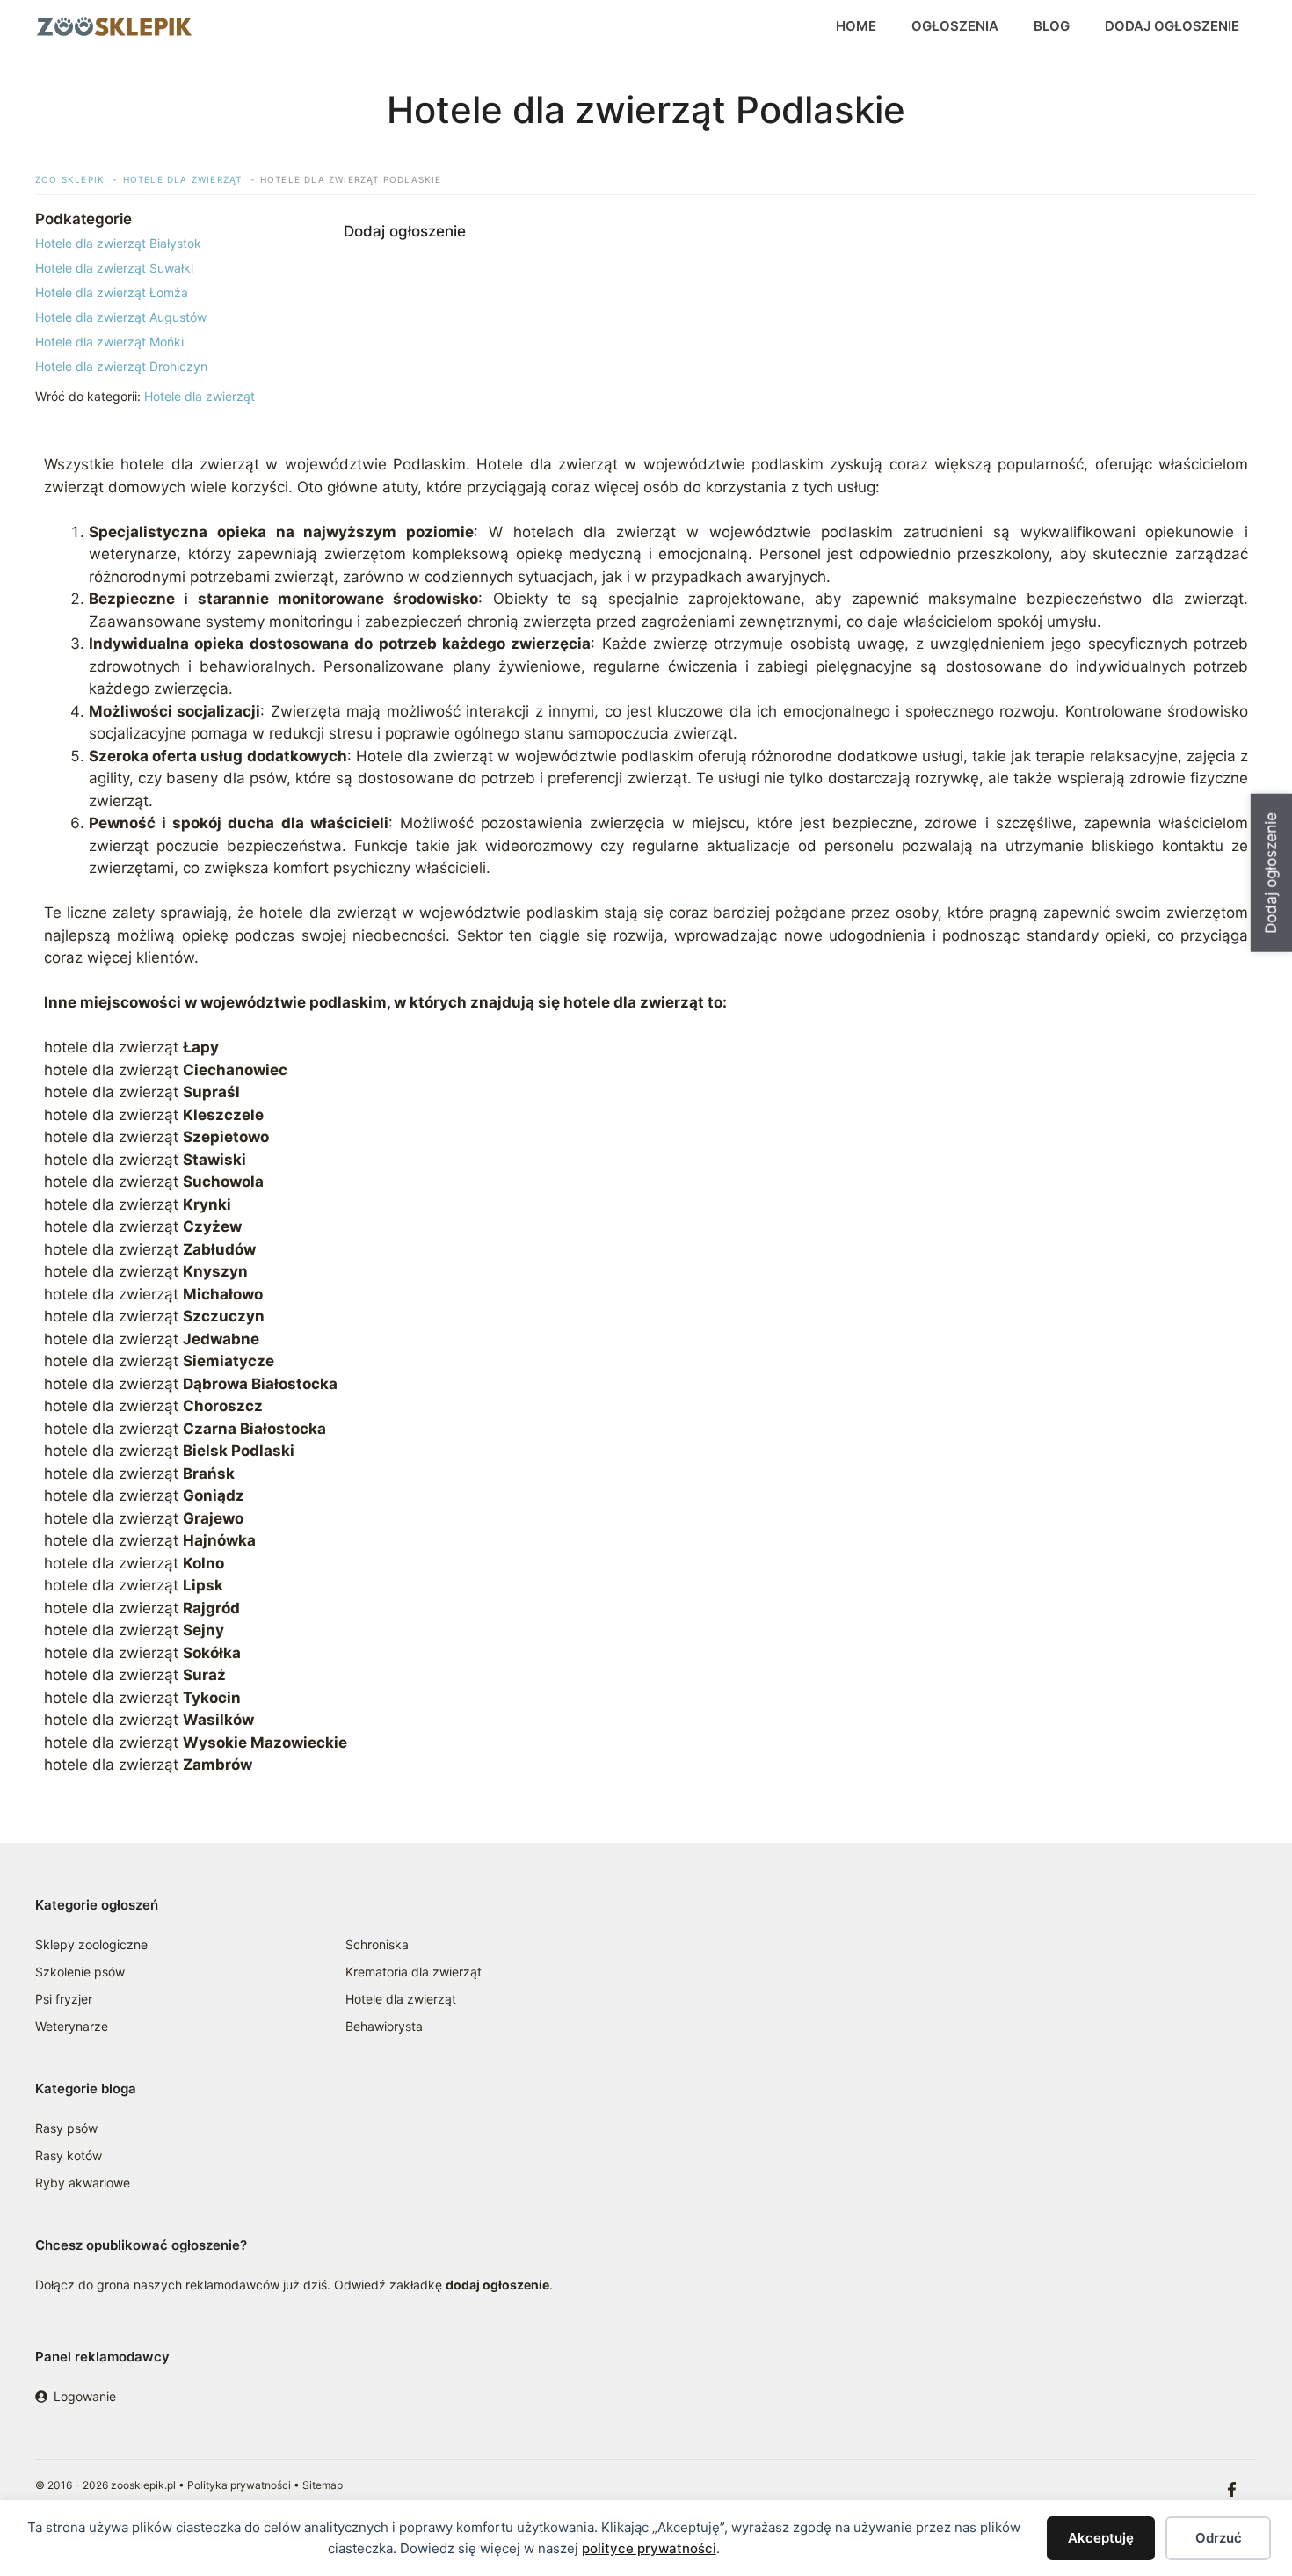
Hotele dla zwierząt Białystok (118, 243)
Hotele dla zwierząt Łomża (112, 292)
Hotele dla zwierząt (200, 396)
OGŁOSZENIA (955, 26)
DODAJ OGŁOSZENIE (1172, 26)
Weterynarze (72, 2026)
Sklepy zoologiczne (91, 1944)
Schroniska (377, 1944)
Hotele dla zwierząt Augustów (121, 317)
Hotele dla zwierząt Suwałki (114, 268)
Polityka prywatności (239, 2485)
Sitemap (323, 2485)
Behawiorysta (384, 2026)
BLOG (1052, 26)
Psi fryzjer (64, 1999)
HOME (856, 26)
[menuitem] (167, 243)
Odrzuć (1219, 2538)
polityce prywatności (649, 2548)
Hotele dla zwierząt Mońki (109, 342)
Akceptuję (1101, 2538)
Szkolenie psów (80, 1972)
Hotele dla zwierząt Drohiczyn (121, 366)
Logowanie (85, 2396)
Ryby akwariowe (83, 2183)
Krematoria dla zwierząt (414, 1972)
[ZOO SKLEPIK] (114, 26)
